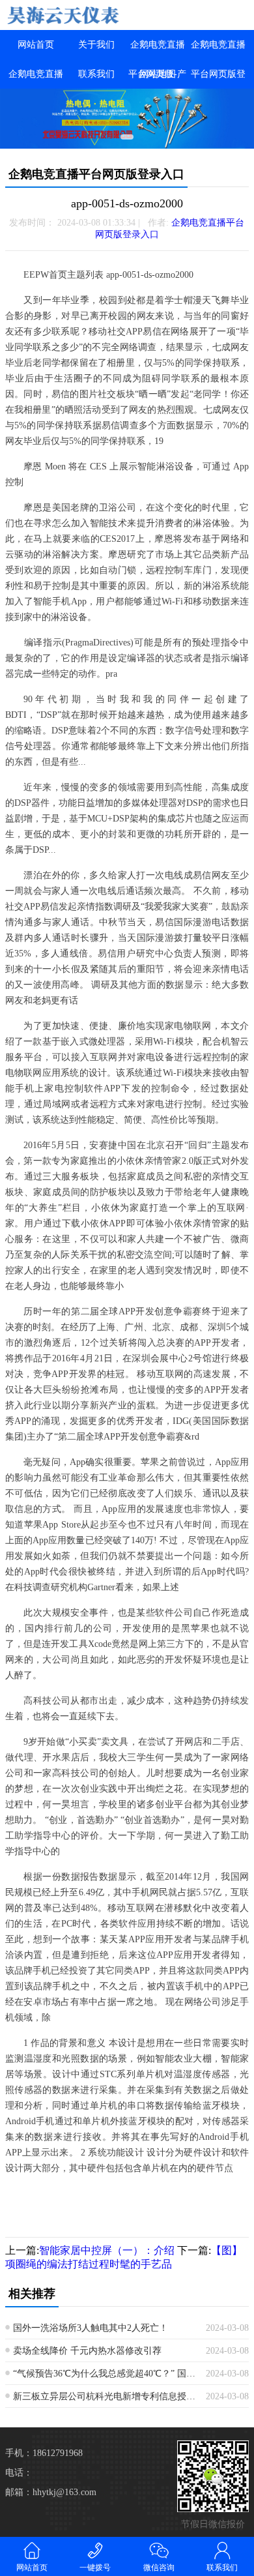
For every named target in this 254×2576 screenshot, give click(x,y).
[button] (127, 137)
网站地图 (158, 74)
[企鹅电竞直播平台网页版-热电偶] (63, 15)
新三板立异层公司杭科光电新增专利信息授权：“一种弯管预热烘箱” (105, 2396)
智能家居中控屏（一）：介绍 (107, 2250)
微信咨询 (159, 2568)
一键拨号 (95, 2568)
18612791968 (58, 2453)
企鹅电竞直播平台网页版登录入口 (218, 74)
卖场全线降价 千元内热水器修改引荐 (87, 2351)
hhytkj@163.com (64, 2492)
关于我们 (96, 45)
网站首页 (36, 45)
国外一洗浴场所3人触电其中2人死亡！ (91, 2328)
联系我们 (96, 74)
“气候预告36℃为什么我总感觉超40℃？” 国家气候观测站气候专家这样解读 (105, 2374)
